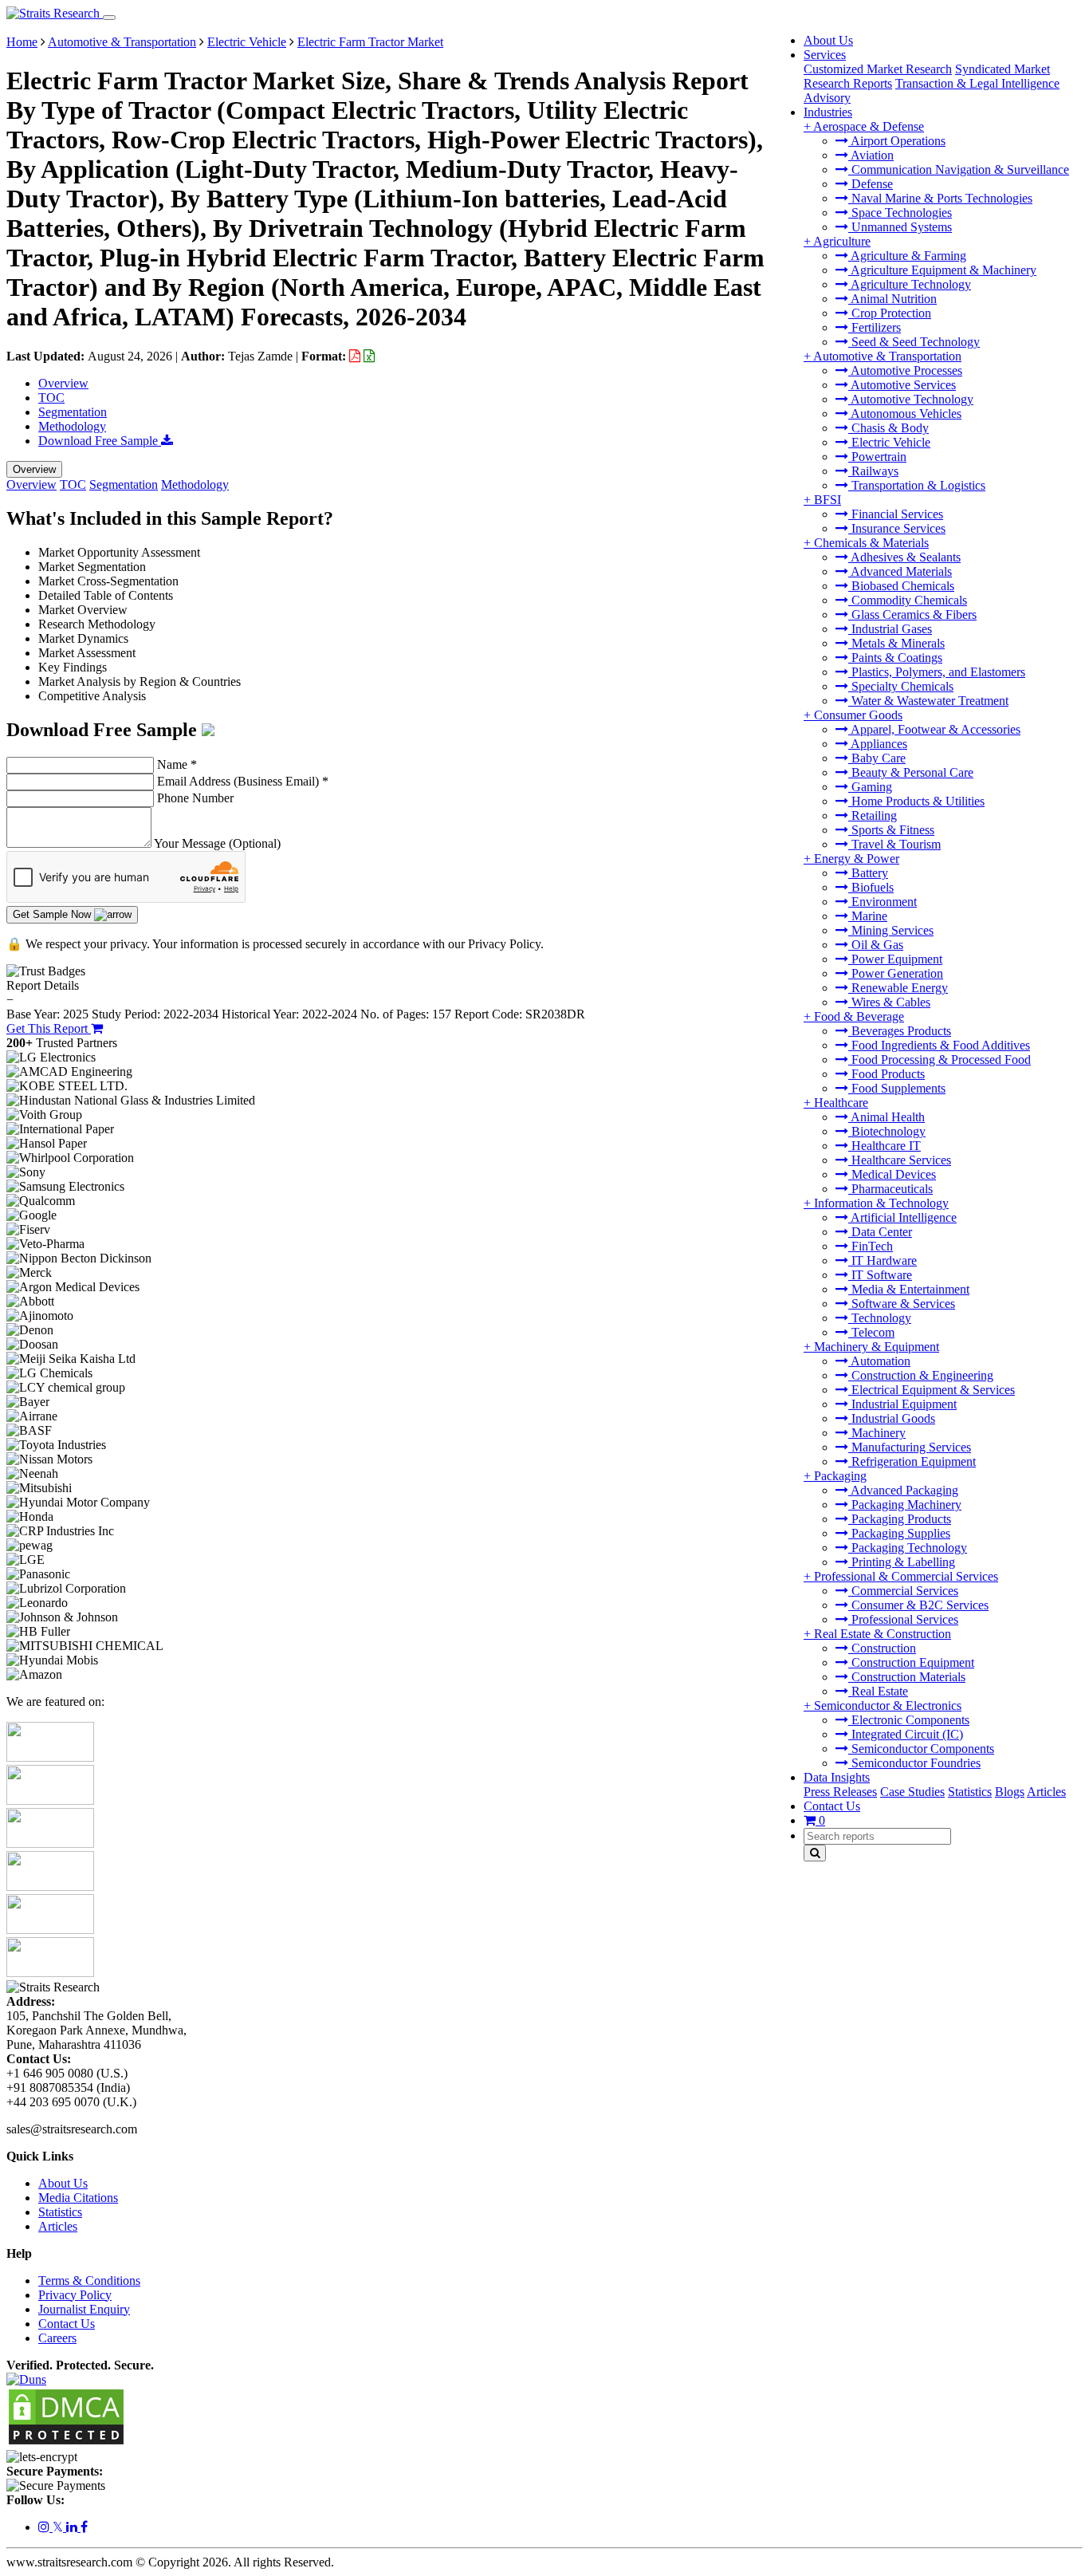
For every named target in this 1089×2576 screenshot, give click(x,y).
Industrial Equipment (902, 1404)
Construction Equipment (911, 1662)
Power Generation (896, 973)
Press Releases (840, 1792)
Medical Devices (892, 1174)
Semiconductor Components (921, 1749)
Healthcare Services (900, 1160)
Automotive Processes (905, 370)
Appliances (878, 744)
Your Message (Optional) (217, 843)
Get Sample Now (53, 914)
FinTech (871, 1246)
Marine (868, 916)
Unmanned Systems (900, 227)
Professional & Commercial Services (906, 1576)
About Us (828, 40)
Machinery (877, 1433)
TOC (51, 398)
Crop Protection (890, 313)
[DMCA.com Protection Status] (66, 2442)
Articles (1046, 1792)
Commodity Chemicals (908, 600)
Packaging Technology (908, 1548)
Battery (868, 873)
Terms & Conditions (89, 2281)
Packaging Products (900, 1519)
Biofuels (871, 887)
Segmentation (73, 412)
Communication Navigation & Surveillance (959, 169)
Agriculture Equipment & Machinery (942, 270)
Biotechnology (887, 1131)
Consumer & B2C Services (918, 1605)
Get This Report (49, 1028)
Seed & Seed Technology (914, 342)
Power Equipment (895, 959)
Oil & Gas (876, 945)
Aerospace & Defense (869, 126)
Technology (880, 1318)
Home (22, 42)
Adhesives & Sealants (904, 557)
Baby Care (877, 758)
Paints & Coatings (895, 658)
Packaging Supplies (899, 1533)
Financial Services (896, 514)
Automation (879, 1361)
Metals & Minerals (896, 643)
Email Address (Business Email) (243, 781)
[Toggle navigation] (109, 18)
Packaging (840, 1476)
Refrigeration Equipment (912, 1461)
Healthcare (841, 1103)
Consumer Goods (858, 715)
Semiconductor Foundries (914, 1763)
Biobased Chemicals (901, 586)
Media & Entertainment (909, 1289)
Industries (828, 112)
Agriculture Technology (910, 284)
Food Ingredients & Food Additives (939, 1045)
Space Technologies (900, 213)
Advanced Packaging (903, 1490)
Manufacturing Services (910, 1447)
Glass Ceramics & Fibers (912, 614)
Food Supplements (897, 1088)
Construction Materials (907, 1677)
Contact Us (832, 1806)
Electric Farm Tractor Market (370, 42)
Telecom (871, 1332)
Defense (871, 184)
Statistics (970, 1792)
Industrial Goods (892, 1418)
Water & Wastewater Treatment (928, 701)
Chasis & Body (888, 428)
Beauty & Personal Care (911, 772)
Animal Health (887, 1117)
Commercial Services (903, 1591)
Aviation (871, 155)
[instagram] (45, 2527)
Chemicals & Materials (871, 543)
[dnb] (26, 2379)
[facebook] (84, 2527)
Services (825, 55)
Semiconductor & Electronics (888, 1706)
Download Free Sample (100, 441)
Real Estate (878, 1691)
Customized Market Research (878, 69)
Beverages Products (900, 1031)
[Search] (815, 1853)
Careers (57, 2338)
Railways (873, 471)
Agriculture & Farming (907, 256)
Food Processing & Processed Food (940, 1060)
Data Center (880, 1232)
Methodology (72, 426)
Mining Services (891, 930)
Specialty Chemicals (901, 686)
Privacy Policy (75, 2295)
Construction (882, 1648)
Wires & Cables (889, 1002)
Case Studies (912, 1792)
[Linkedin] (73, 2527)
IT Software (880, 1275)
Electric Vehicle (889, 442)
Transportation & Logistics (917, 485)
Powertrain (877, 457)
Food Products (887, 1074)
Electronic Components (909, 1720)
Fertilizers (875, 327)
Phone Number (195, 798)
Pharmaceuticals (890, 1189)
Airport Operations (897, 141)
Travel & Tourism (894, 844)
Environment (883, 902)
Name (177, 764)
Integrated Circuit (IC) (906, 1734)
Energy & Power (857, 859)
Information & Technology (881, 1203)
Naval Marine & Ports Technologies (940, 198)
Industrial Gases (890, 629)
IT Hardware (883, 1260)
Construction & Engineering (921, 1375)
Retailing (873, 815)
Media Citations (78, 2198)
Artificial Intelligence (902, 1217)
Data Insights (837, 1777)
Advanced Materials (900, 571)
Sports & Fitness (891, 830)
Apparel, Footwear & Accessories (934, 729)
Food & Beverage (859, 1016)
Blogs (1010, 1792)
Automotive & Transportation (887, 356)
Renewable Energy (898, 988)
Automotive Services (902, 385)
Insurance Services (897, 528)
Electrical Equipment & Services (932, 1390)
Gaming (870, 787)
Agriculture (842, 241)
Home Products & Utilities (916, 801)
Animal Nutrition (892, 299)
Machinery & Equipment (877, 1347)
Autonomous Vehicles (905, 414)
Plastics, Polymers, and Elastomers (937, 672)
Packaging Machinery (905, 1505)
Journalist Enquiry (84, 2309)
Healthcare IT (885, 1146)
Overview (63, 383)
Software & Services (902, 1304)
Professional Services (903, 1619)
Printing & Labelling (902, 1562)
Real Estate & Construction (883, 1634)
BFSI (828, 500)
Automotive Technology (911, 399)
